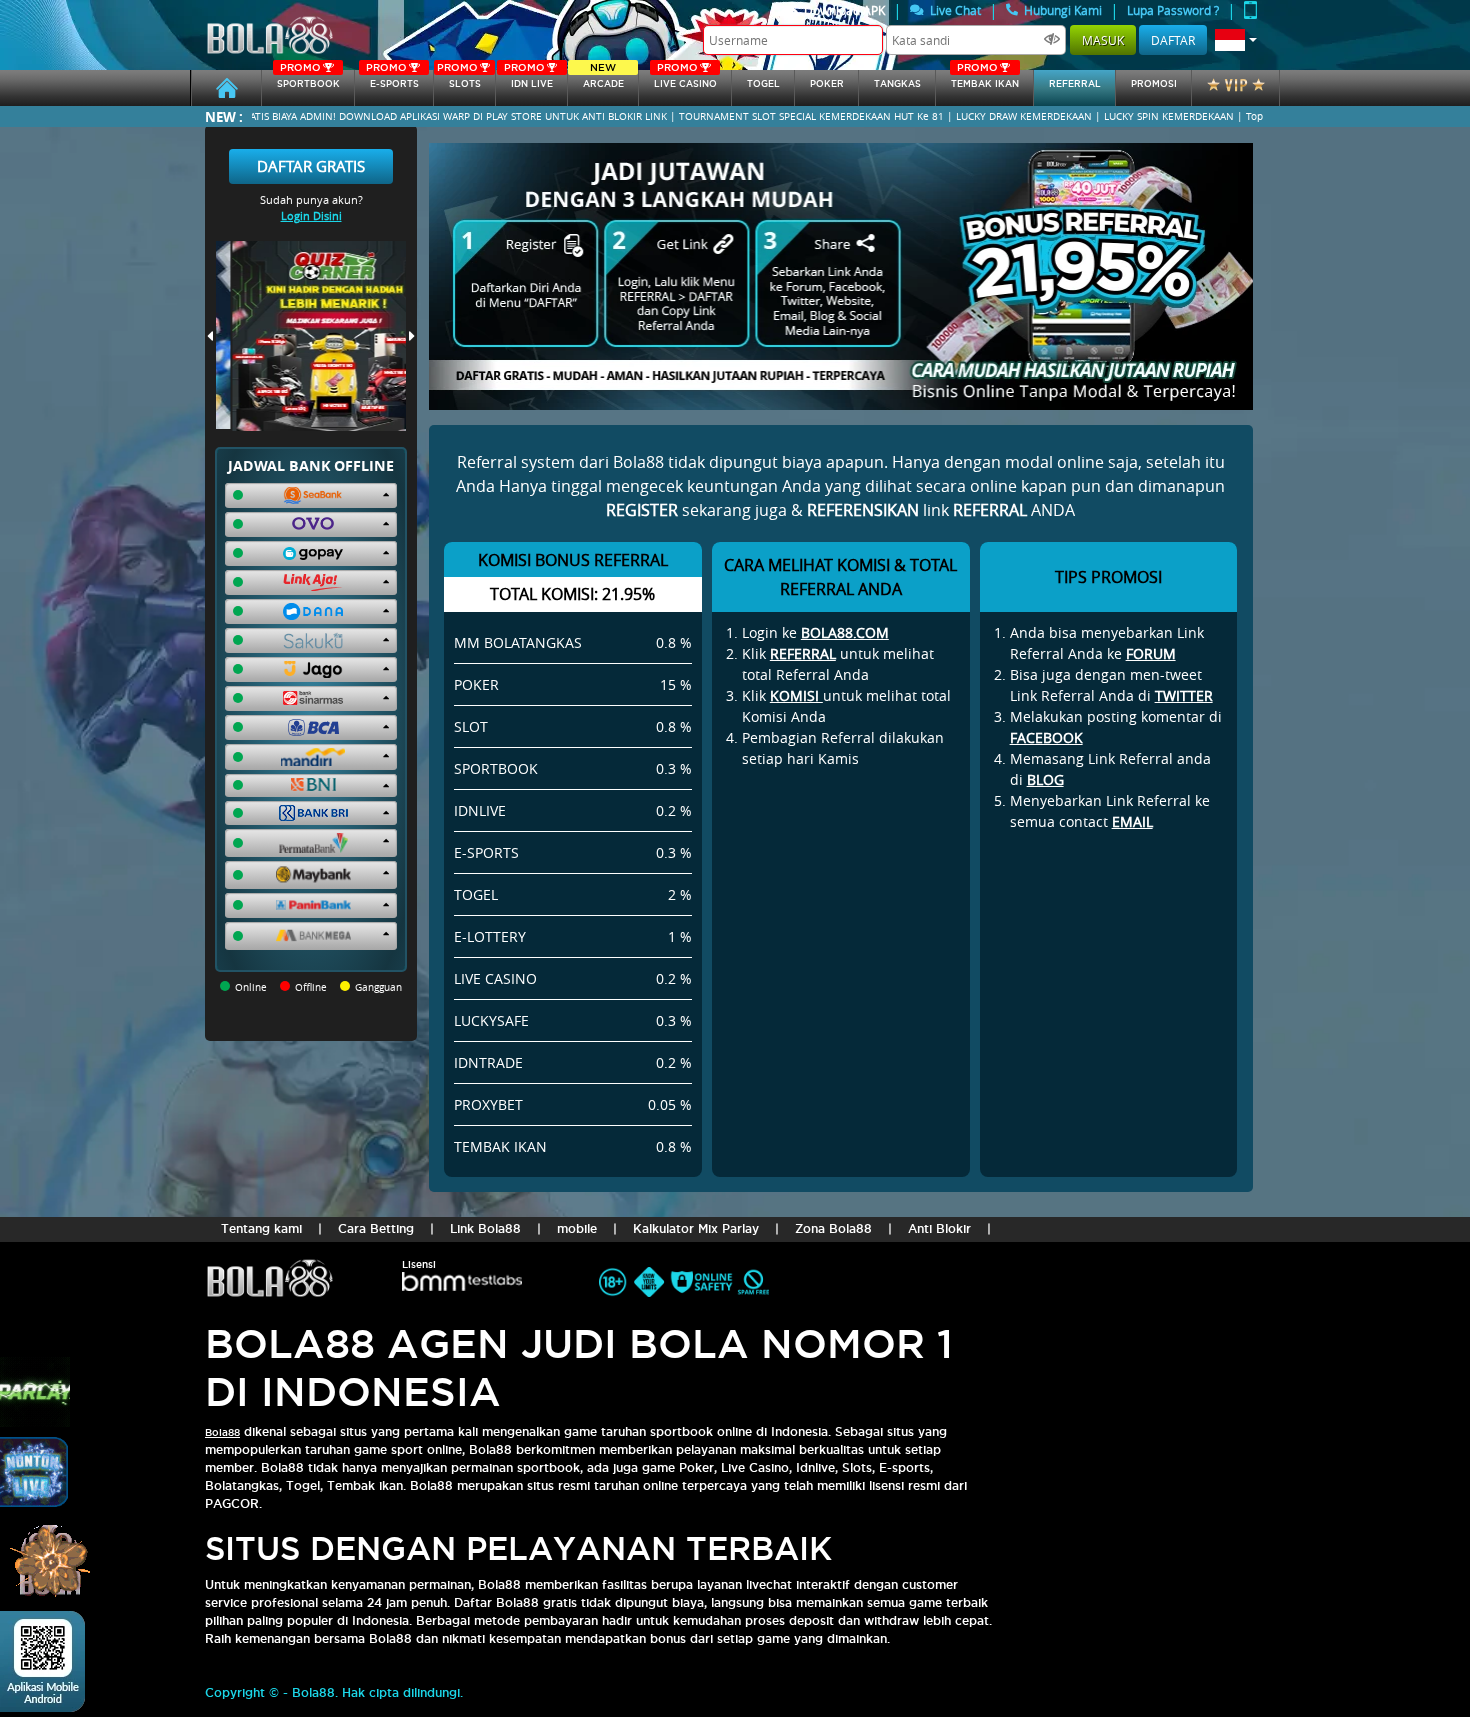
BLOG (1045, 779)
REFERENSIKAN (863, 510)
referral (1075, 84)
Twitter (1184, 695)
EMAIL (1132, 821)
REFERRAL (803, 653)
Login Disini (311, 215)
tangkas (897, 84)
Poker (827, 84)
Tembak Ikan (985, 79)
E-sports (392, 79)
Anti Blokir (939, 1228)
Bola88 (222, 1432)
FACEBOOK (1046, 737)
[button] (1236, 40)
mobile (577, 1228)
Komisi (796, 695)
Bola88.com (845, 632)
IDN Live (528, 79)
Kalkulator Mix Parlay (696, 1228)
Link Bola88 (485, 1228)
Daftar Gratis (311, 166)
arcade (603, 79)
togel (763, 84)
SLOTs (459, 79)
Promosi (1154, 84)
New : (224, 116)
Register (642, 510)
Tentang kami (261, 1228)
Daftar (1173, 40)
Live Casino (685, 79)
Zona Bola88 (833, 1228)
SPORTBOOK (308, 79)
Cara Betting (376, 1228)
